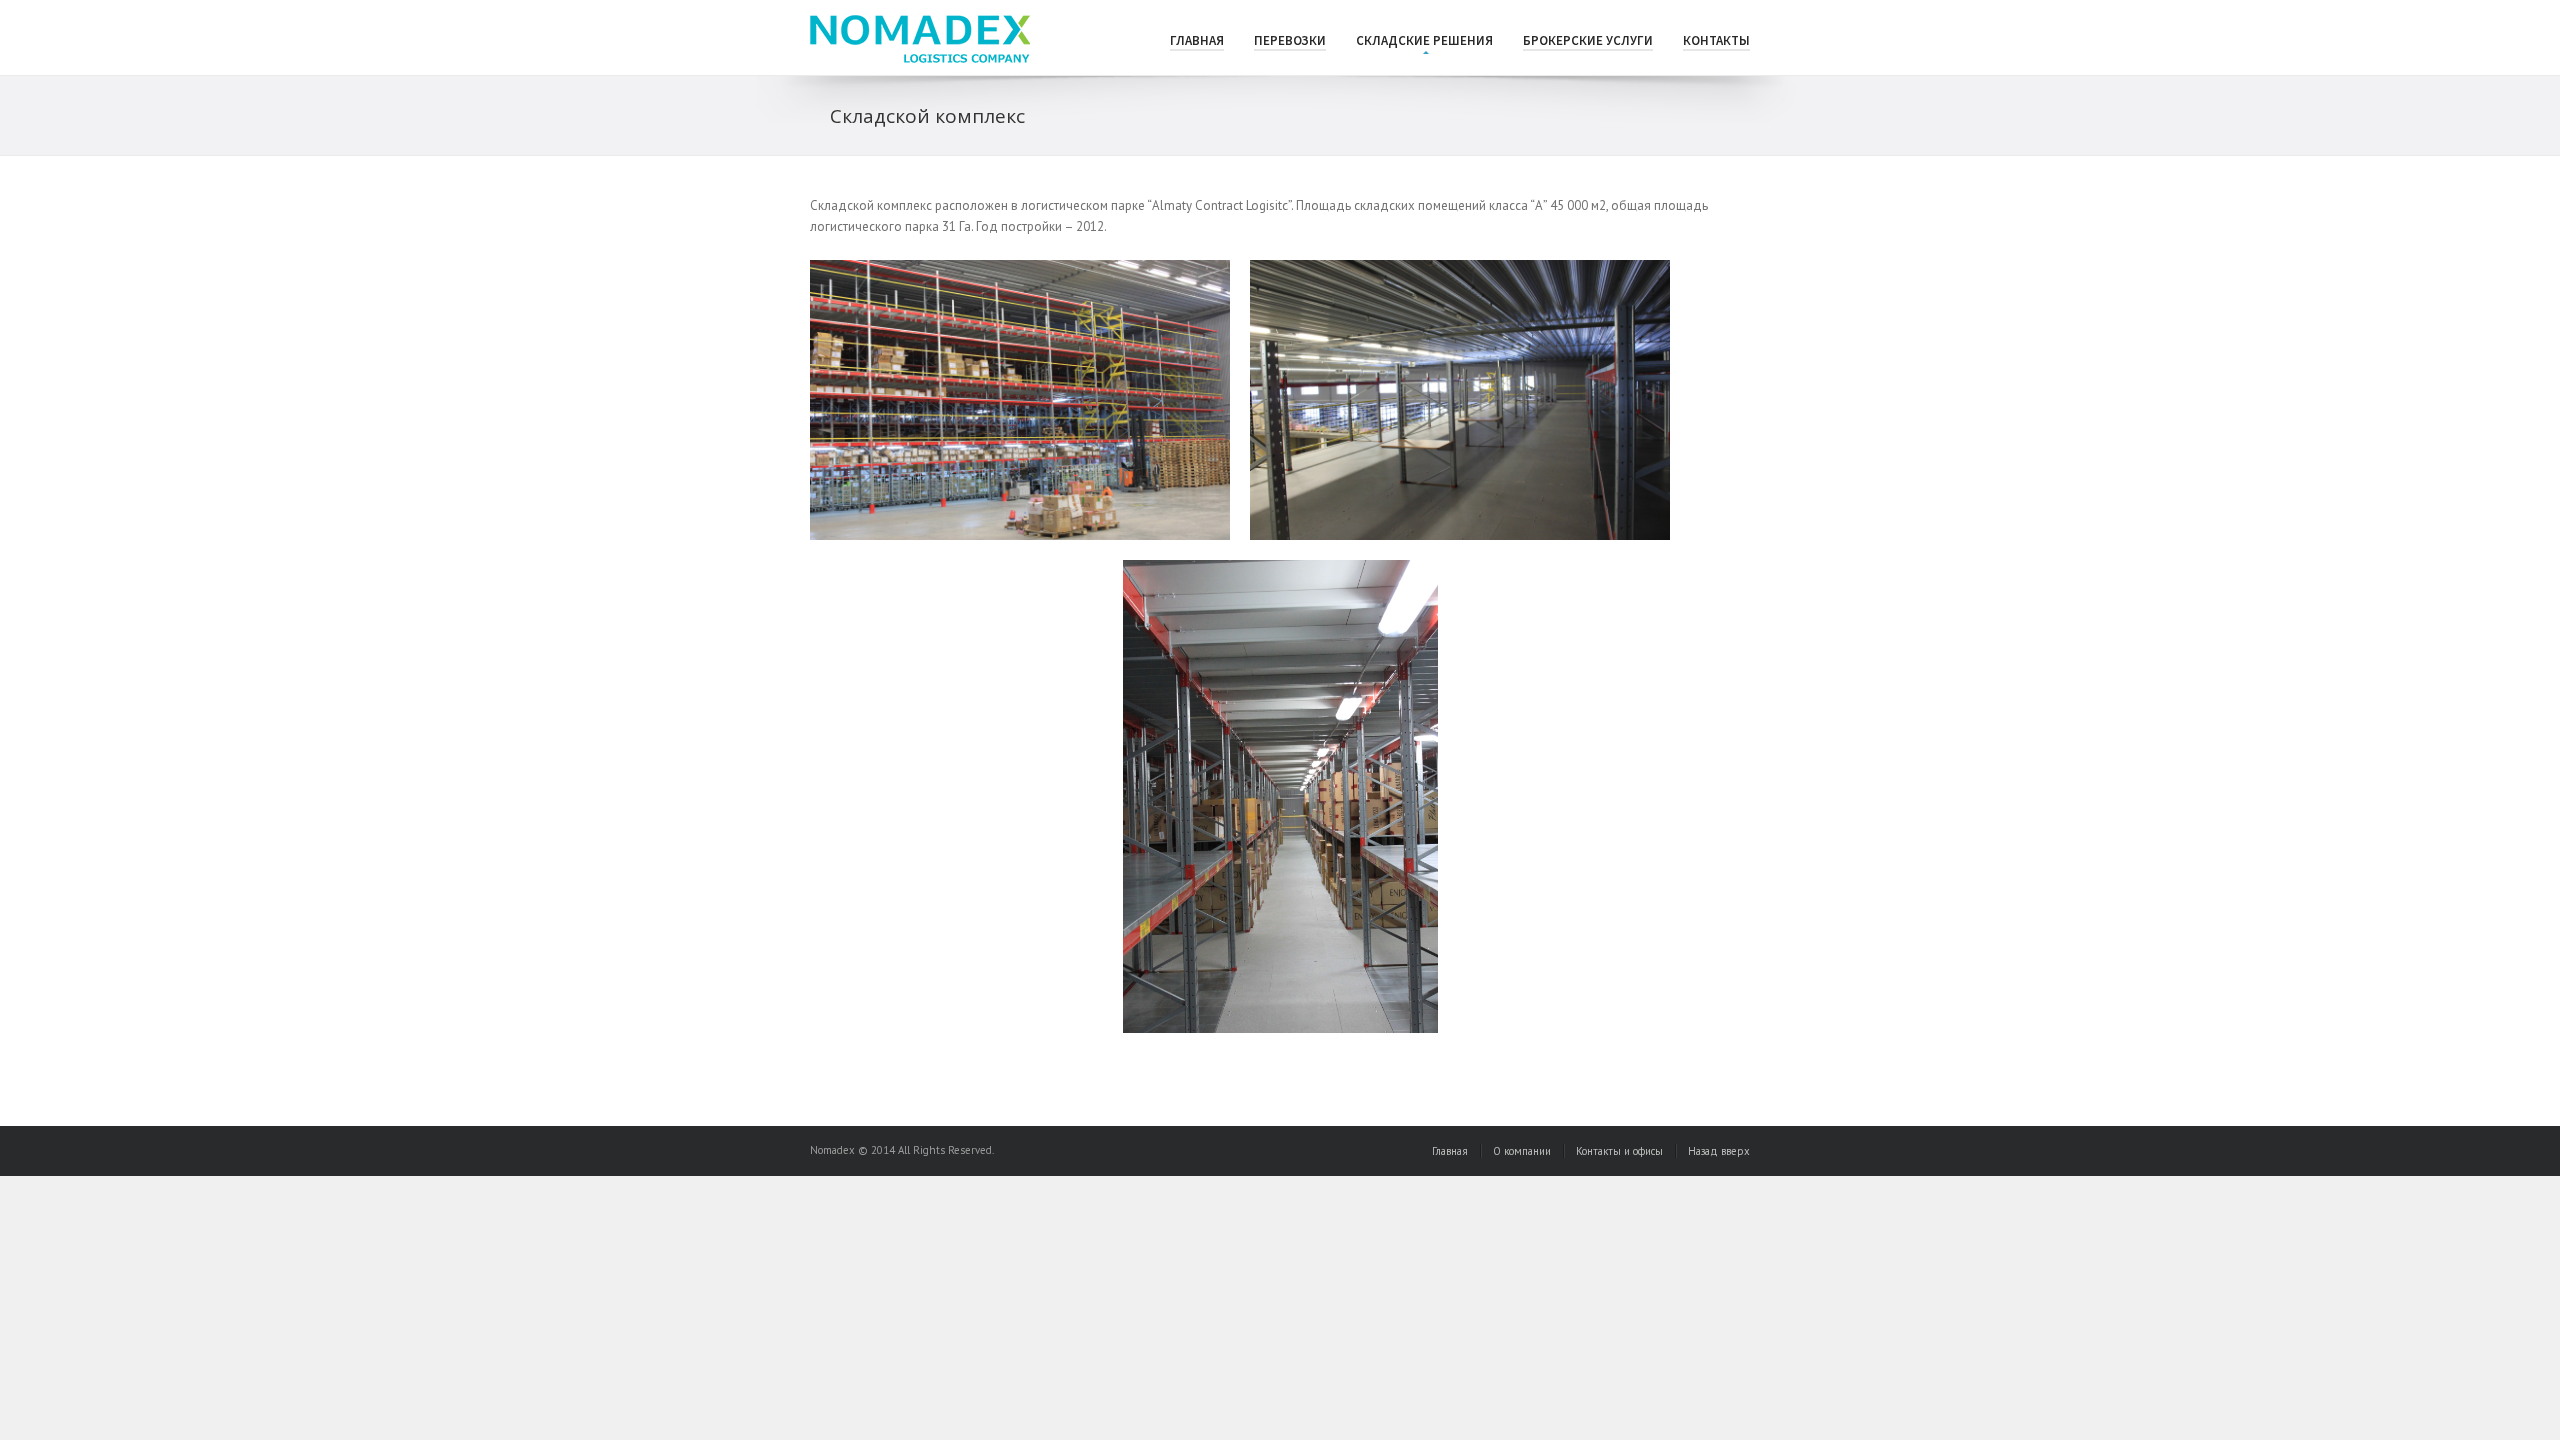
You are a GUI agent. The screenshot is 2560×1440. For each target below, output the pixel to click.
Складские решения (1424, 40)
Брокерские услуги (1588, 40)
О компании (1522, 1151)
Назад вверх (1719, 1151)
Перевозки (1290, 40)
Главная (1197, 40)
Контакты (1716, 40)
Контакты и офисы (1619, 1151)
